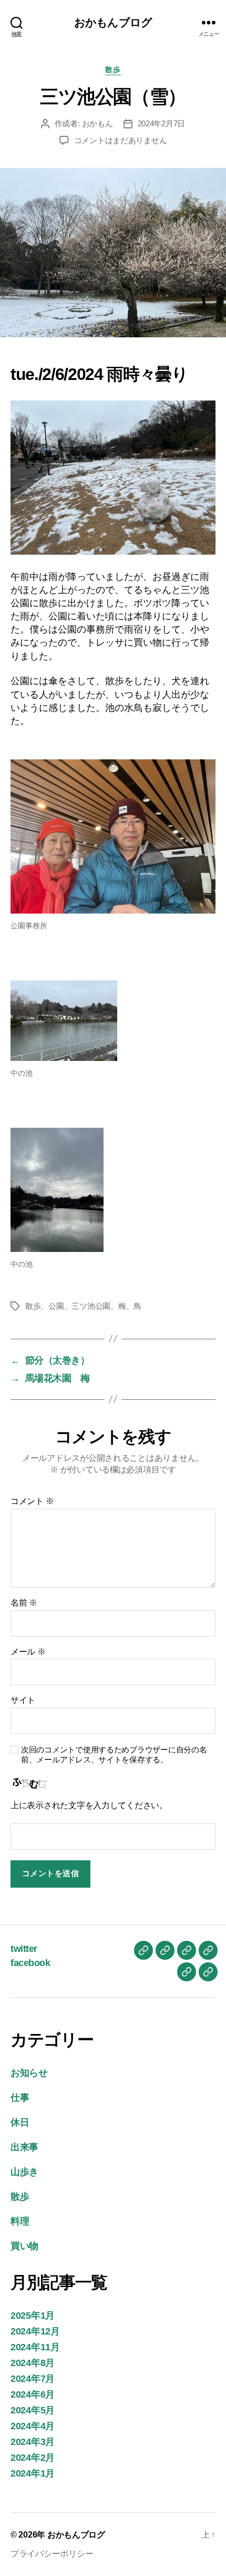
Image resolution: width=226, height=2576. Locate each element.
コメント (32, 1501)
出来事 (24, 2147)
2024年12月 (35, 2331)
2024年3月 (33, 2442)
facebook (30, 1963)
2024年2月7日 (162, 123)
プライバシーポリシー (56, 2554)
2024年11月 (35, 2347)
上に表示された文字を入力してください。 (89, 1805)
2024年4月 (33, 2426)
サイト (23, 1700)
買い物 (24, 2246)
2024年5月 (33, 2410)
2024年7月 (33, 2379)
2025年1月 (33, 2316)
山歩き (24, 2172)
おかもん (97, 123)
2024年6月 (33, 2394)
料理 (20, 2221)
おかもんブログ (113, 22)
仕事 (20, 2098)
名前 (24, 1603)
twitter (24, 1949)
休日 (20, 2122)
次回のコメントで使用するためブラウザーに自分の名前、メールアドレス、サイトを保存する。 (114, 1755)
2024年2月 (33, 2458)
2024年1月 (33, 2473)
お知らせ (29, 2073)
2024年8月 (33, 2363)
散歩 (113, 69)
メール (28, 1652)
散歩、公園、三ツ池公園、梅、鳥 (83, 1306)
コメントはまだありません (121, 140)
